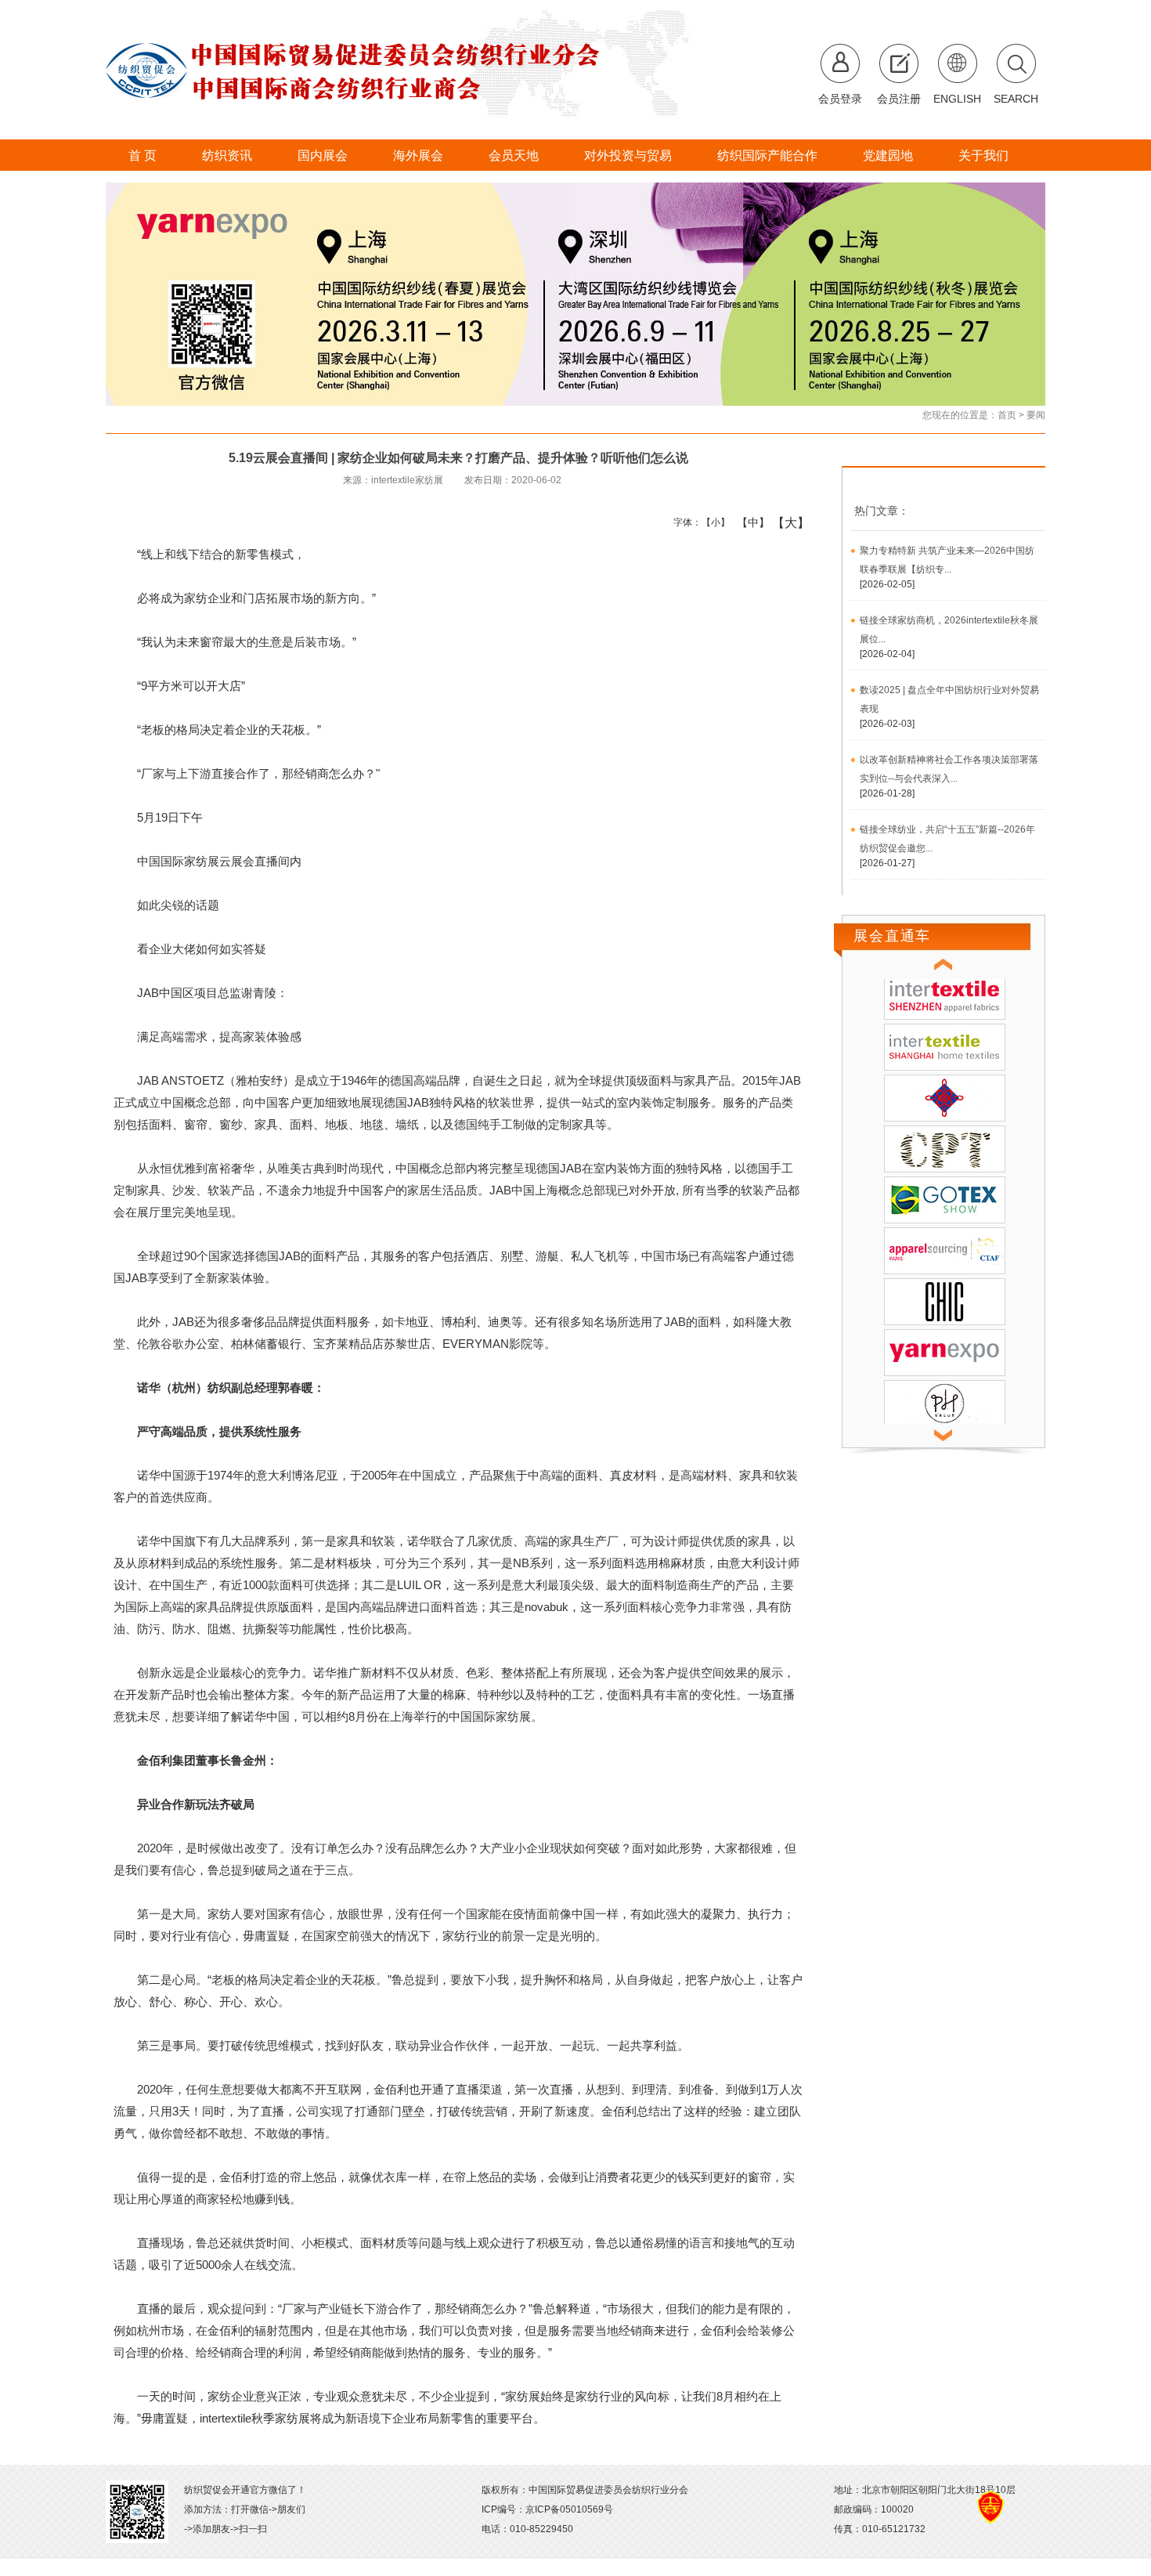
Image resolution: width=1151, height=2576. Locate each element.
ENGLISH (957, 99)
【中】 (747, 522)
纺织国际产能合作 (767, 155)
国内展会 (323, 155)
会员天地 (514, 155)
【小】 (712, 522)
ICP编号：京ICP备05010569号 (547, 2509)
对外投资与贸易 (628, 155)
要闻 (1036, 415)
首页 (1007, 415)
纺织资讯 (227, 155)
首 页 (143, 155)
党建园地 (888, 155)
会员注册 (899, 99)
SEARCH (1016, 99)
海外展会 (418, 155)
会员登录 (840, 99)
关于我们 (983, 155)
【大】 (783, 522)
